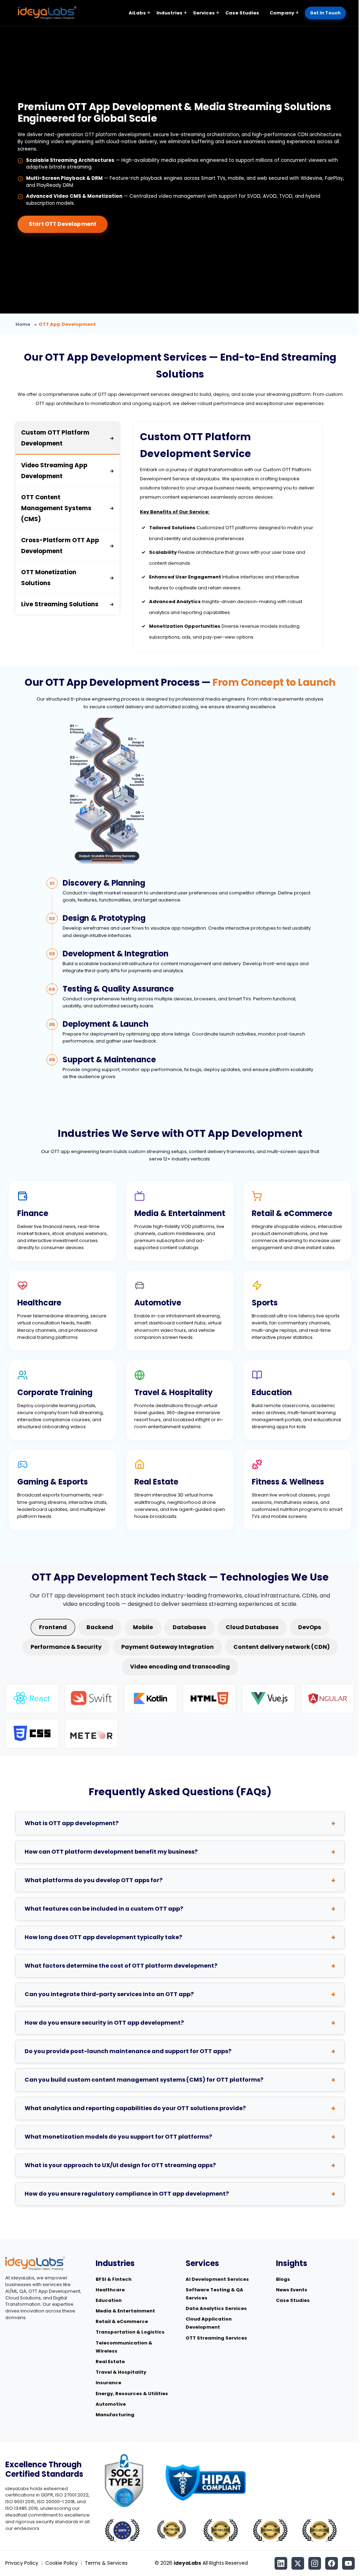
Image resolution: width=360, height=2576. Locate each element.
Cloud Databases (252, 1627)
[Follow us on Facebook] (332, 2563)
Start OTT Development (63, 224)
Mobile (143, 1627)
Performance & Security (66, 1647)
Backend (100, 1627)
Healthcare (110, 2290)
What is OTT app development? (72, 1823)
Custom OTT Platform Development (67, 438)
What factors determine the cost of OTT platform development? (121, 1966)
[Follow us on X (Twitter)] (298, 2563)
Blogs (283, 2279)
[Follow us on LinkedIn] (281, 2563)
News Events (292, 2290)
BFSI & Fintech (114, 2279)
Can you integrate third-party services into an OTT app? (109, 1994)
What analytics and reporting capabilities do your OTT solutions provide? (135, 2108)
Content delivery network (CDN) (282, 1647)
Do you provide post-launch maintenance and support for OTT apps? (128, 2051)
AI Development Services (217, 2279)
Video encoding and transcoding (180, 1667)
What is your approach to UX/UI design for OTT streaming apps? (120, 2165)
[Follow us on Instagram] (315, 2563)
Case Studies (242, 13)
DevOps (310, 1627)
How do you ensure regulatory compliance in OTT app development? (127, 2194)
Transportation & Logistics (130, 2332)
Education (109, 2300)
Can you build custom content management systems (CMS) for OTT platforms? (144, 2080)
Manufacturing (115, 2415)
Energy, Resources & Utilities (132, 2394)
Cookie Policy (62, 2563)
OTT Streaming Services (216, 2338)
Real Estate (110, 2362)
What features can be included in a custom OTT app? (104, 1909)
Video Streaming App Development (67, 471)
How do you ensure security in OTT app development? (104, 2023)
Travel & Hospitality (121, 2372)
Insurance (108, 2383)
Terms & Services (106, 2563)
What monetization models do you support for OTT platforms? (118, 2137)
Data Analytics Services (216, 2308)
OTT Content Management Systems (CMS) (67, 508)
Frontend (53, 1627)
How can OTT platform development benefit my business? (111, 1852)
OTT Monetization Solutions (67, 578)
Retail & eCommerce (122, 2321)
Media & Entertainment (125, 2311)
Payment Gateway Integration (168, 1647)
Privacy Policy (22, 2563)
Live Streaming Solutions (67, 604)
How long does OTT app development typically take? (103, 1937)
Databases (189, 1627)
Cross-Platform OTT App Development (67, 546)
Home (23, 324)
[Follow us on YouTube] (348, 2563)
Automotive (111, 2404)
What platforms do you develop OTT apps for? (94, 1880)
